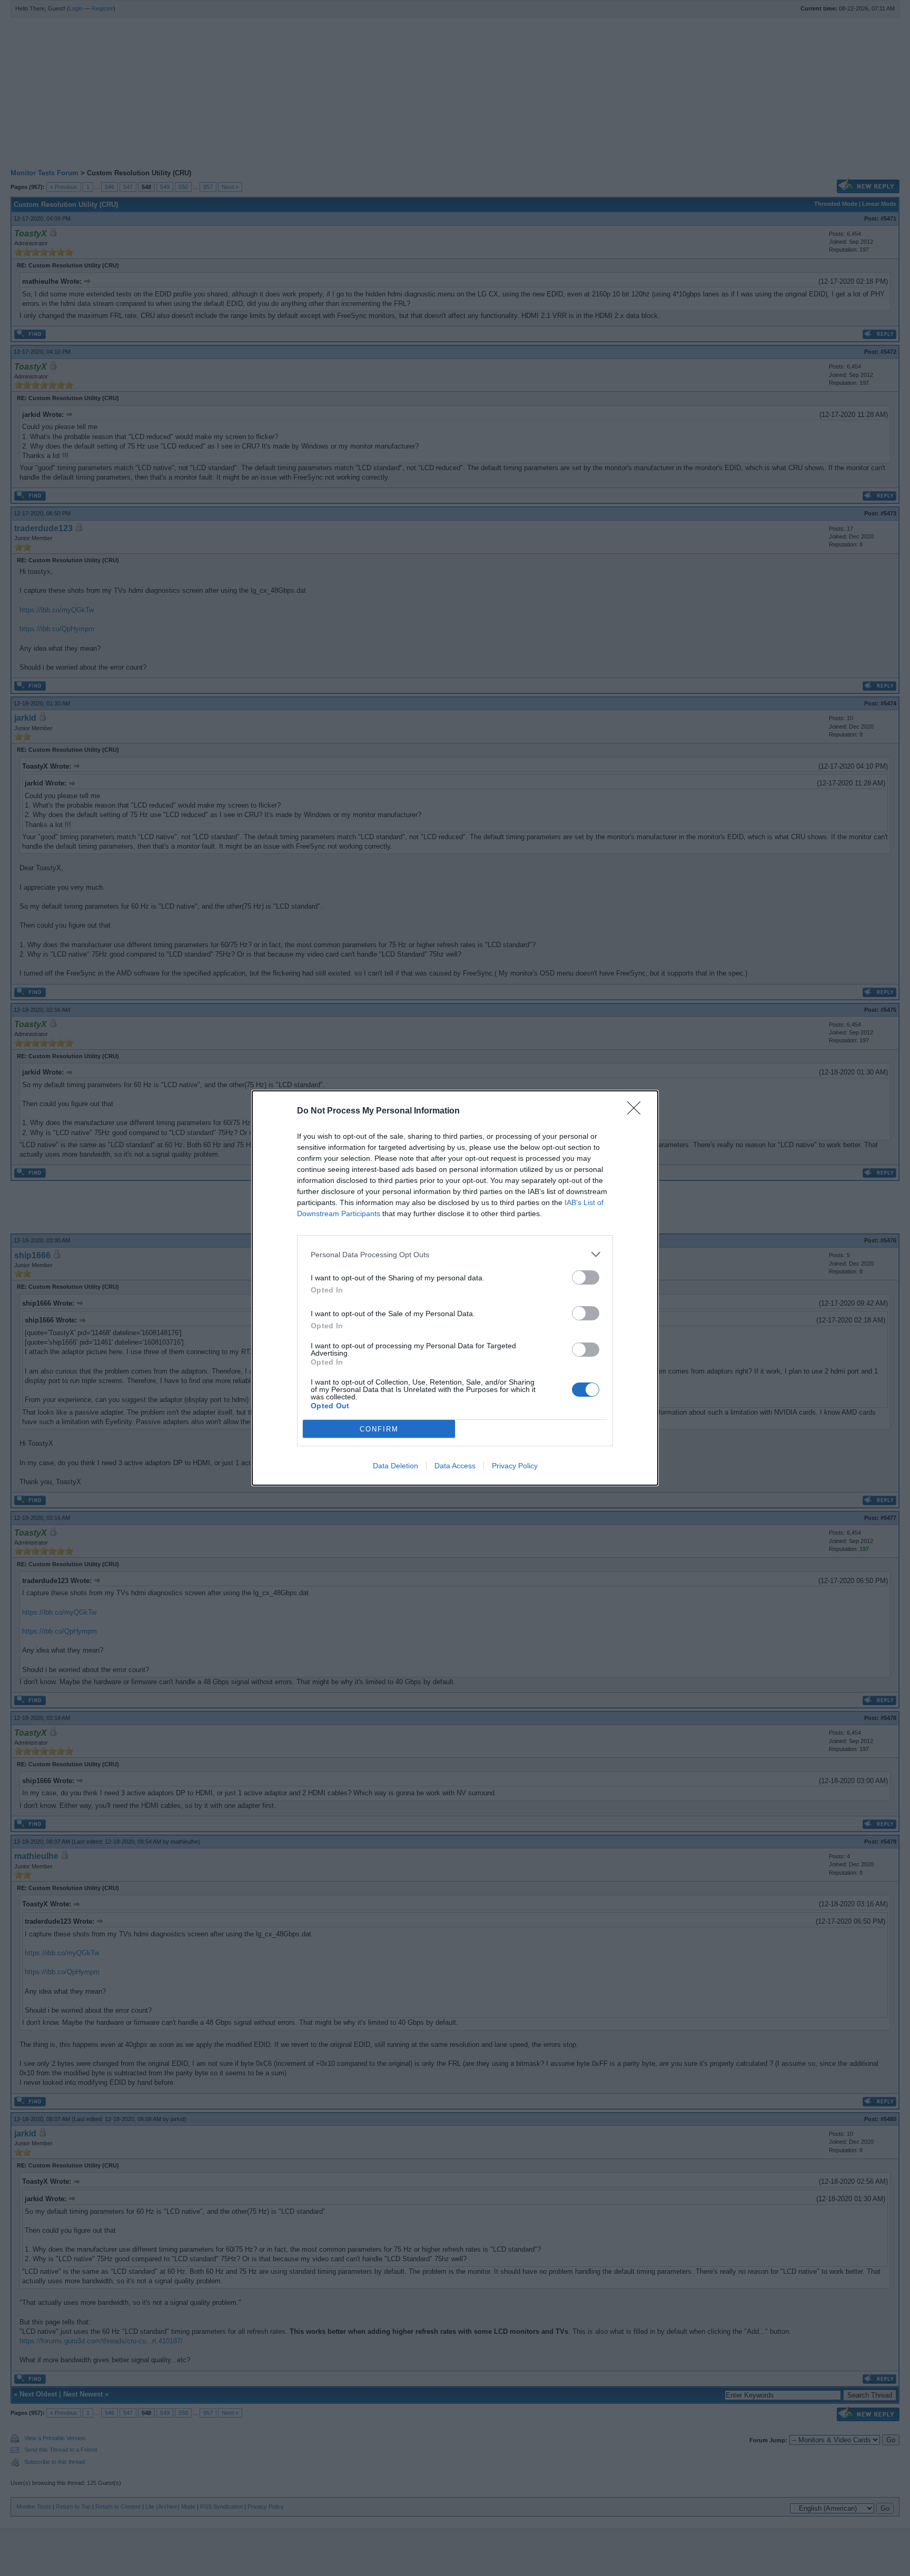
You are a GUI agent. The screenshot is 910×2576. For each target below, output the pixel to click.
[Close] (637, 1111)
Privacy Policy (515, 1466)
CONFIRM (379, 1429)
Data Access (455, 1466)
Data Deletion (395, 1466)
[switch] (586, 1277)
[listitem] (455, 1254)
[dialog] (455, 1288)
